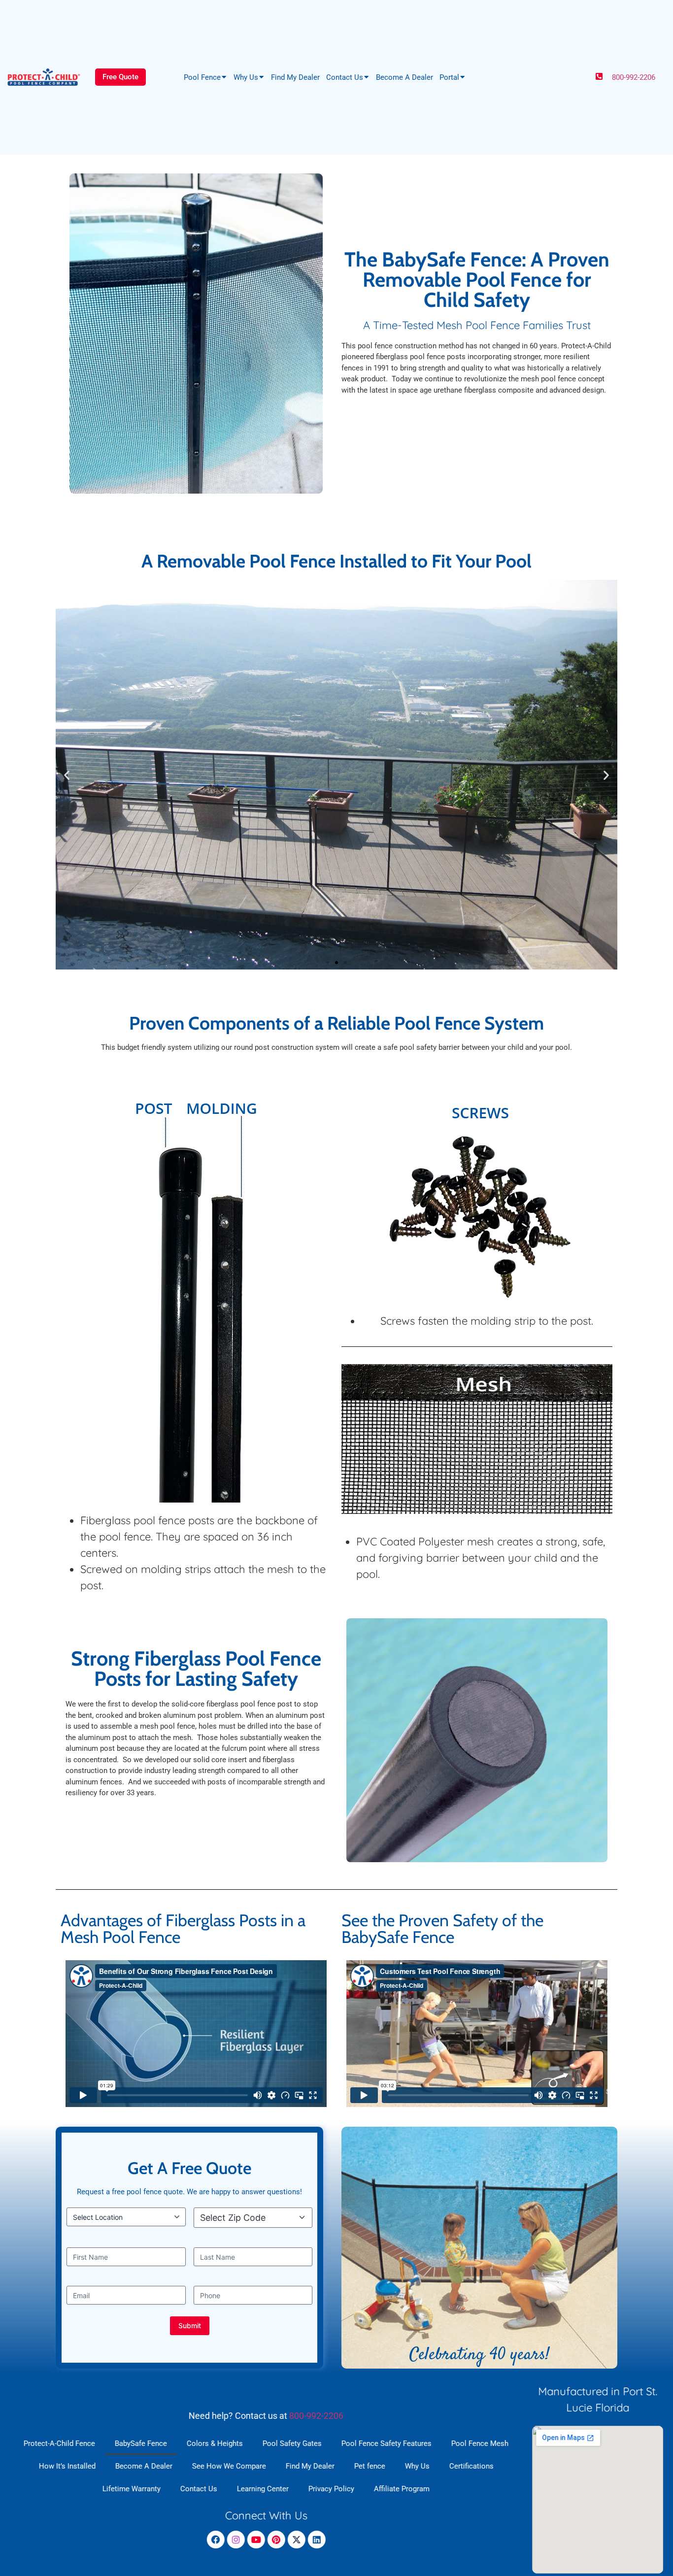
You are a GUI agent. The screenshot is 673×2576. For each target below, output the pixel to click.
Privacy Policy (331, 2488)
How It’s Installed (67, 2466)
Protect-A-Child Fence (59, 2443)
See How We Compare (229, 2466)
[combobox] (256, 2218)
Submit (190, 2325)
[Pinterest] (276, 2539)
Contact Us (345, 77)
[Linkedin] (317, 2539)
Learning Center (263, 2488)
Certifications (471, 2466)
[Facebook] (216, 2539)
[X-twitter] (297, 2539)
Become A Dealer (404, 77)
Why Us (246, 77)
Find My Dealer (295, 77)
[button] (67, 775)
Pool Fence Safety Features (387, 2443)
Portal (449, 77)
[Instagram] (236, 2539)
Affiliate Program (402, 2488)
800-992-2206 (634, 77)
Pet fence (370, 2466)
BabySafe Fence (141, 2443)
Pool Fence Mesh (480, 2443)
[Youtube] (256, 2539)
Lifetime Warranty (132, 2488)
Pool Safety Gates (292, 2443)
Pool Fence (202, 77)
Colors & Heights (215, 2443)
